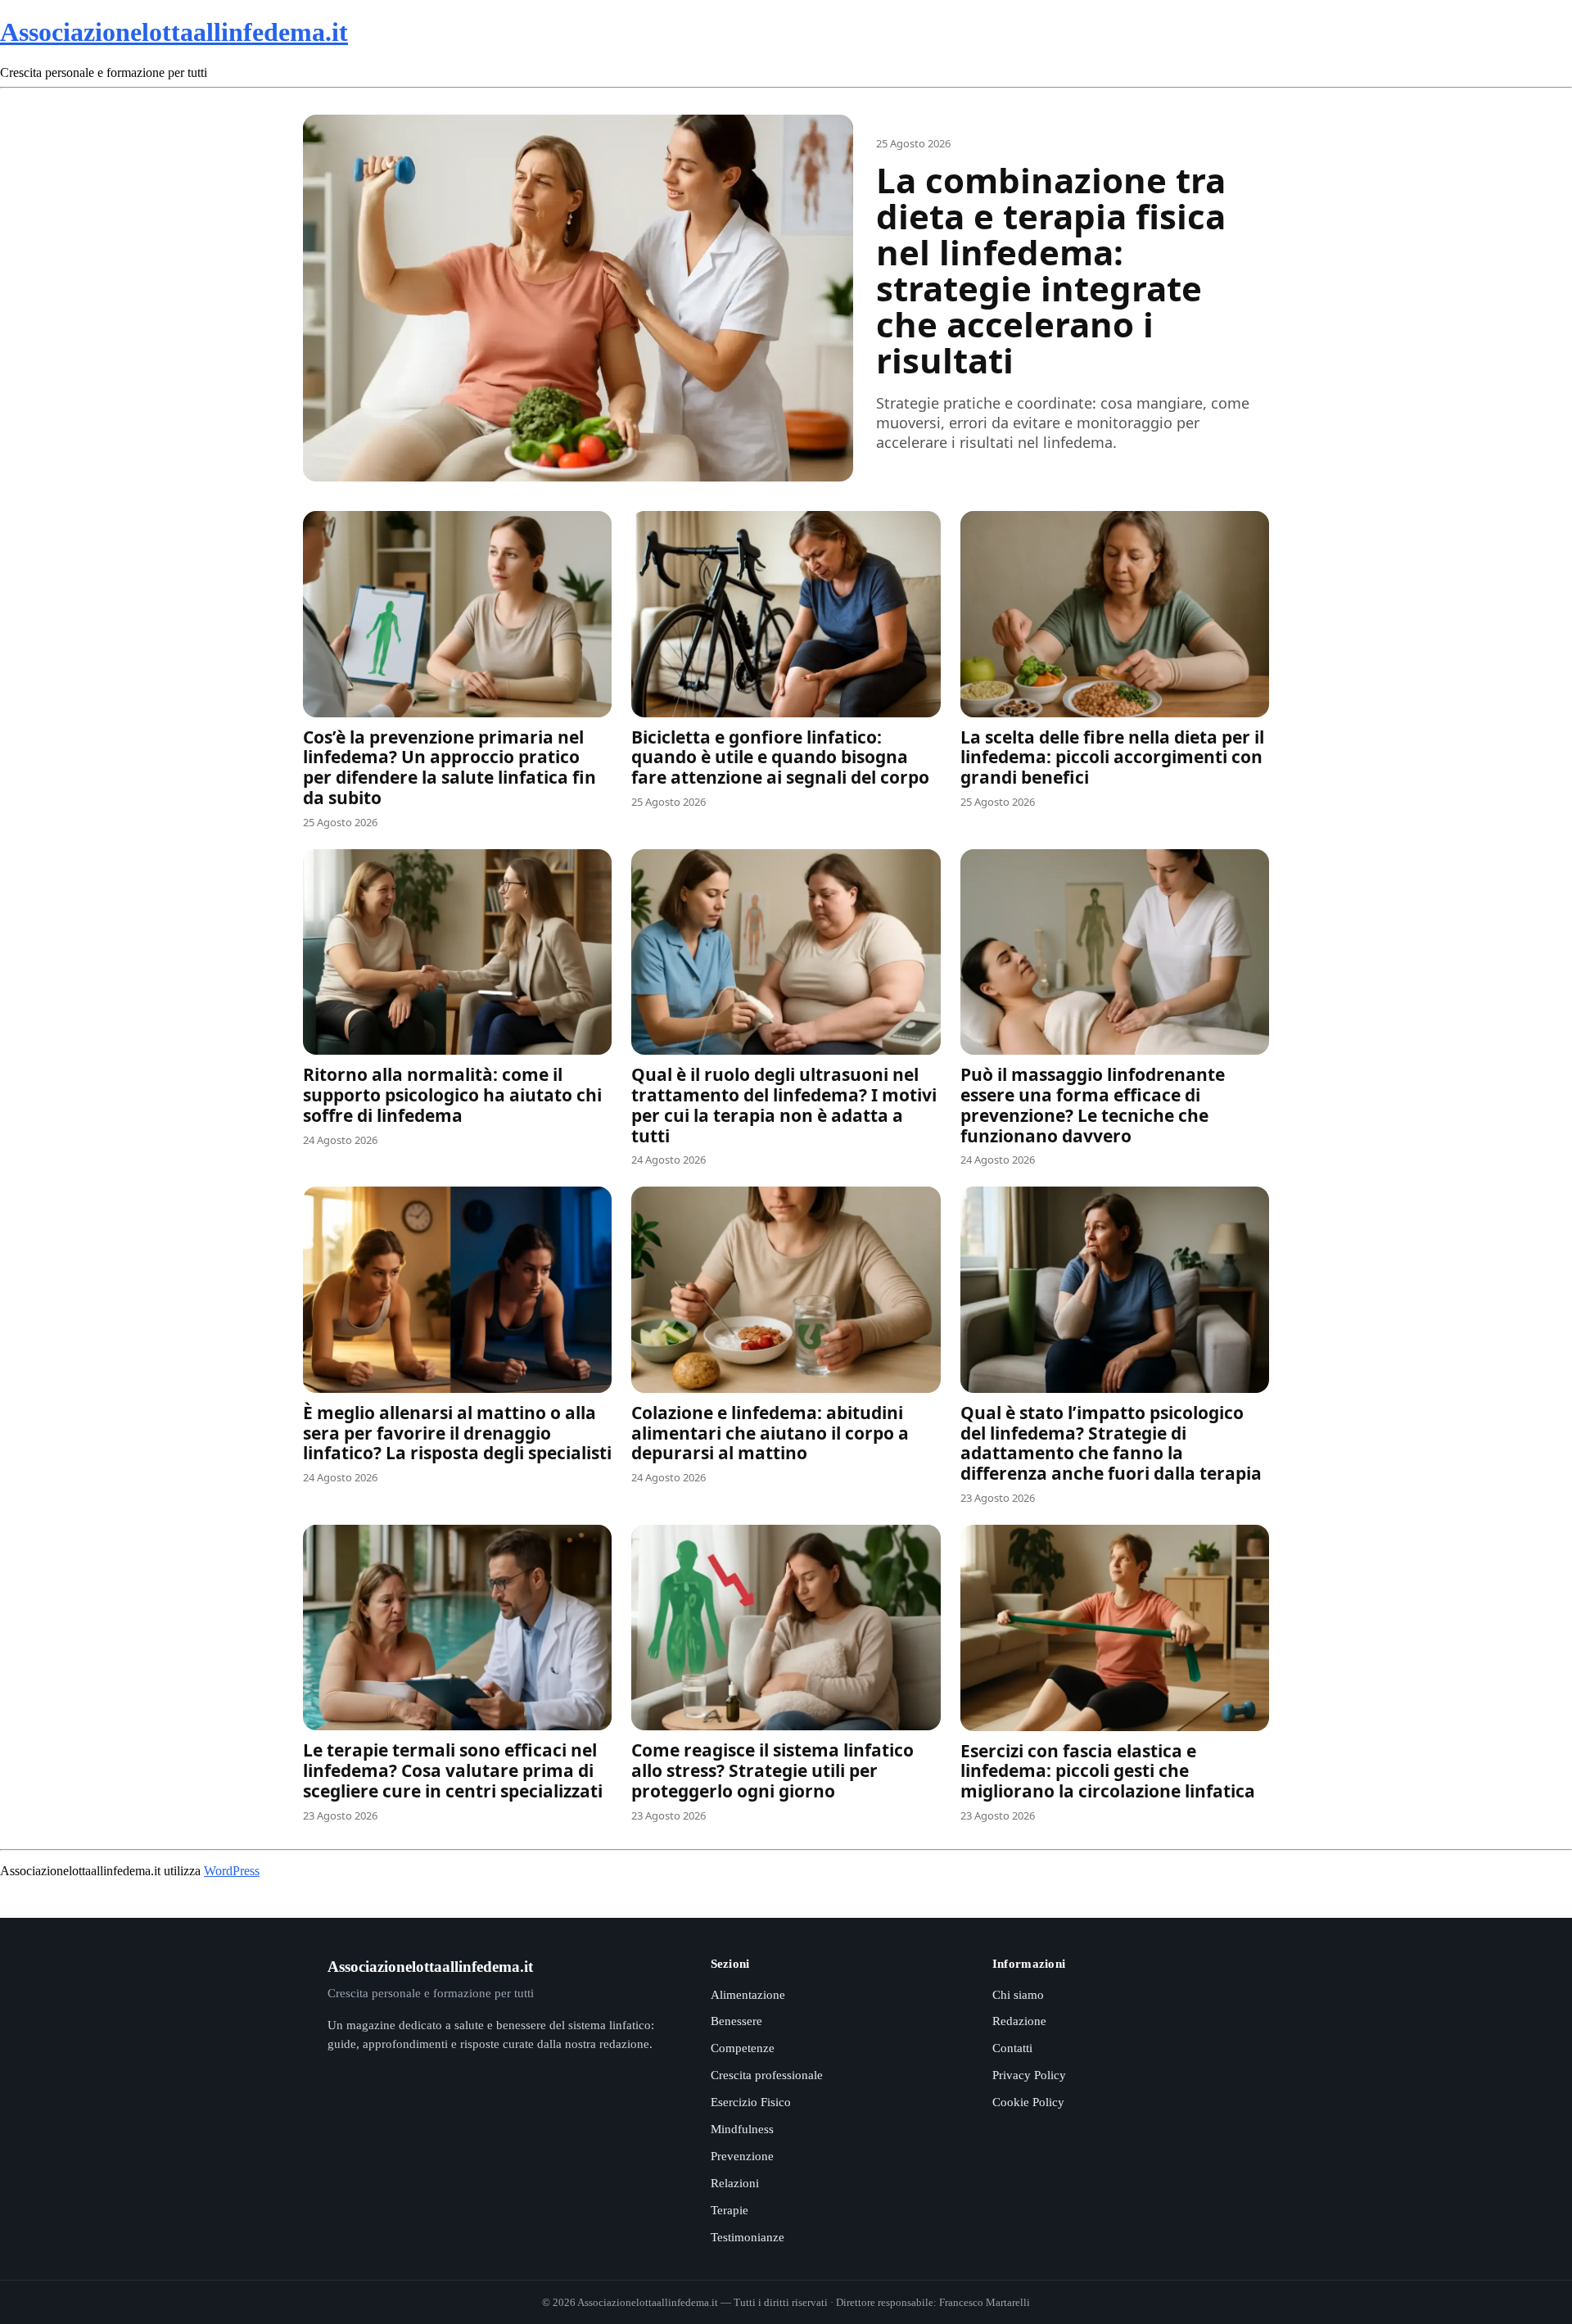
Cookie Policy (1028, 2102)
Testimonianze (748, 2237)
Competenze (743, 2048)
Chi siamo (1018, 1995)
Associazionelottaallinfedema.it (174, 32)
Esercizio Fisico (751, 2102)
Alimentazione (748, 1995)
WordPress (232, 1871)
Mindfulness (742, 2129)
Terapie (730, 2210)
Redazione (1019, 2021)
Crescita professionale (767, 2075)
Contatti (1012, 2048)
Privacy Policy (1029, 2075)
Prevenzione (742, 2156)
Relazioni (735, 2183)
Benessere (736, 2021)
